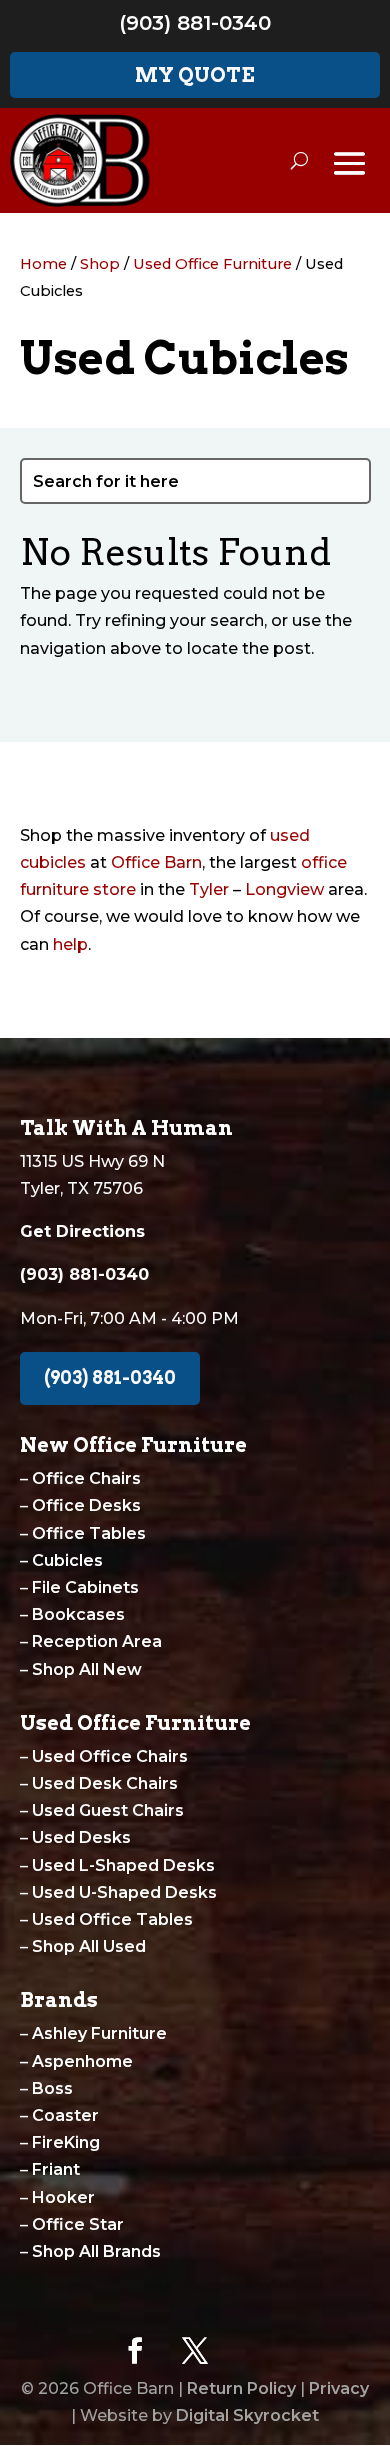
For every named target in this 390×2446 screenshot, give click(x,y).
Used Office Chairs (110, 1756)
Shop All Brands (96, 2251)
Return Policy (241, 2388)
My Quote (195, 75)
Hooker (63, 2197)
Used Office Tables (112, 1919)
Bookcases (78, 1614)
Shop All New (87, 1669)
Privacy (339, 2388)
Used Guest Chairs (108, 1810)
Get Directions (82, 1231)
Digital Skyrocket (247, 2415)
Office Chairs (86, 1478)
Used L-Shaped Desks (123, 1865)
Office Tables (89, 1533)
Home (43, 264)
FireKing (66, 2142)
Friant (56, 2169)
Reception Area (97, 1641)
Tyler (209, 889)
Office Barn (156, 862)
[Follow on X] (195, 2351)
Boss (52, 2088)
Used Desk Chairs (105, 1783)
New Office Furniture (133, 1445)
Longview (284, 889)
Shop (100, 264)
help (70, 944)
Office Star (78, 2224)
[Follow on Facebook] (135, 2351)
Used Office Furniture (212, 264)
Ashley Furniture (99, 2033)
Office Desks (86, 1505)
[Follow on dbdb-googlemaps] (255, 2351)
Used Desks (81, 1837)
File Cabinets (85, 1587)
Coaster (65, 2115)
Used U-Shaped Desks (124, 1892)
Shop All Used (89, 1946)
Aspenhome (82, 2061)
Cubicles (67, 1560)
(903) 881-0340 (195, 23)
